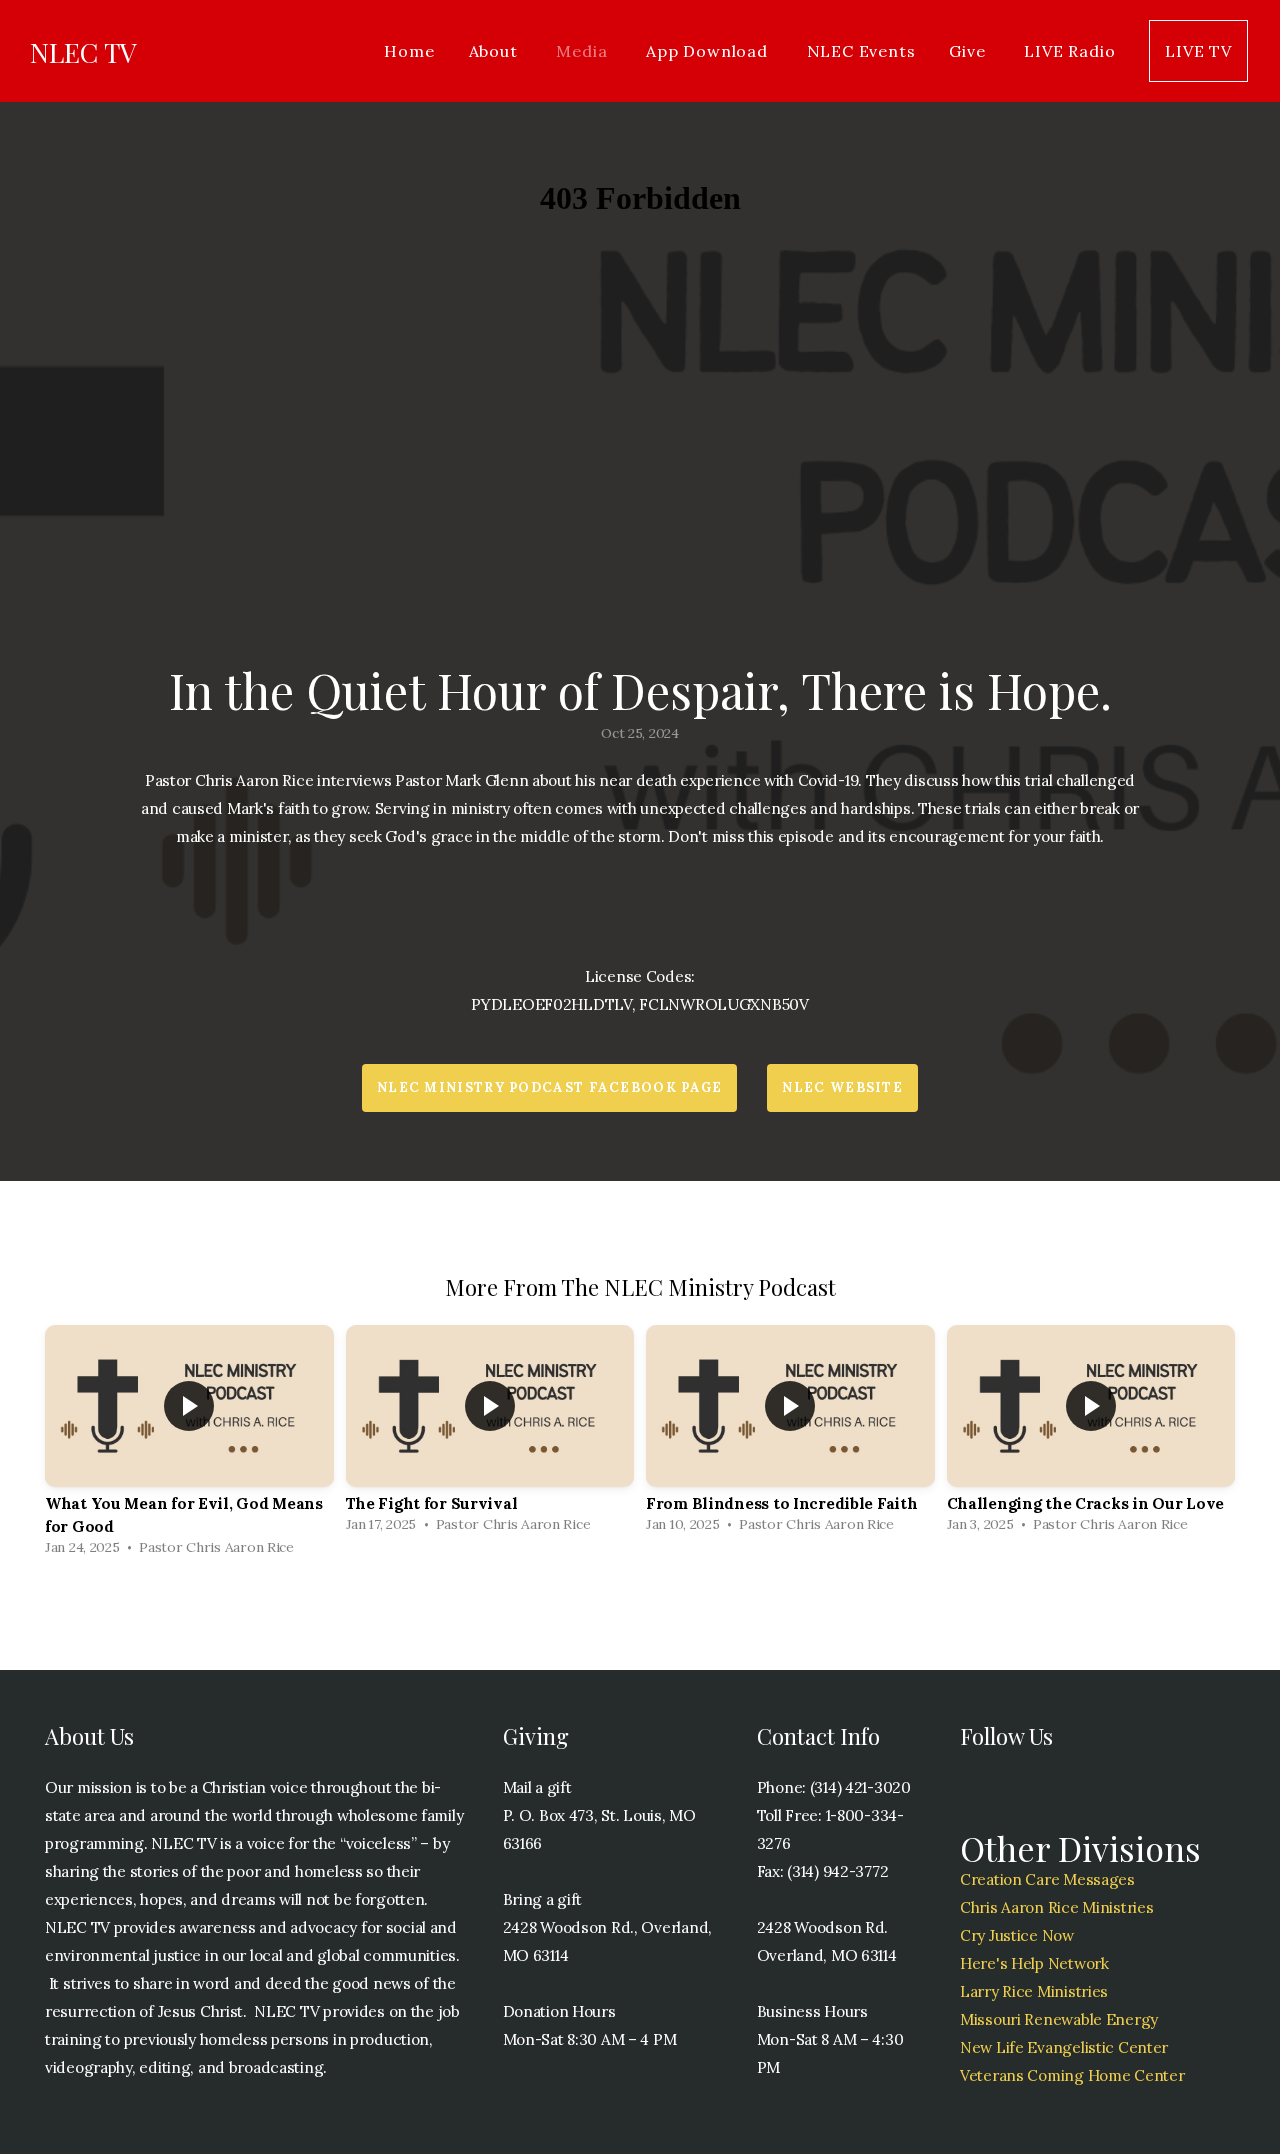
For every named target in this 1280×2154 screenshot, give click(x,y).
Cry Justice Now (1017, 1935)
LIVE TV (1198, 51)
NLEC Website (842, 1087)
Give (969, 51)
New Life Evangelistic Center (1064, 2047)
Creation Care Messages (1047, 1879)
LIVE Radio (1069, 51)
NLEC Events (861, 51)
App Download (709, 51)
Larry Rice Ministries (1034, 1991)
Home (409, 51)
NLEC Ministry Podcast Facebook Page (550, 1087)
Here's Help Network (1034, 1963)
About (496, 51)
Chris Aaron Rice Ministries (1056, 1907)
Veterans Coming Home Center (1072, 2075)
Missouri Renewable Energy (1059, 2019)
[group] (189, 1445)
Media (584, 51)
